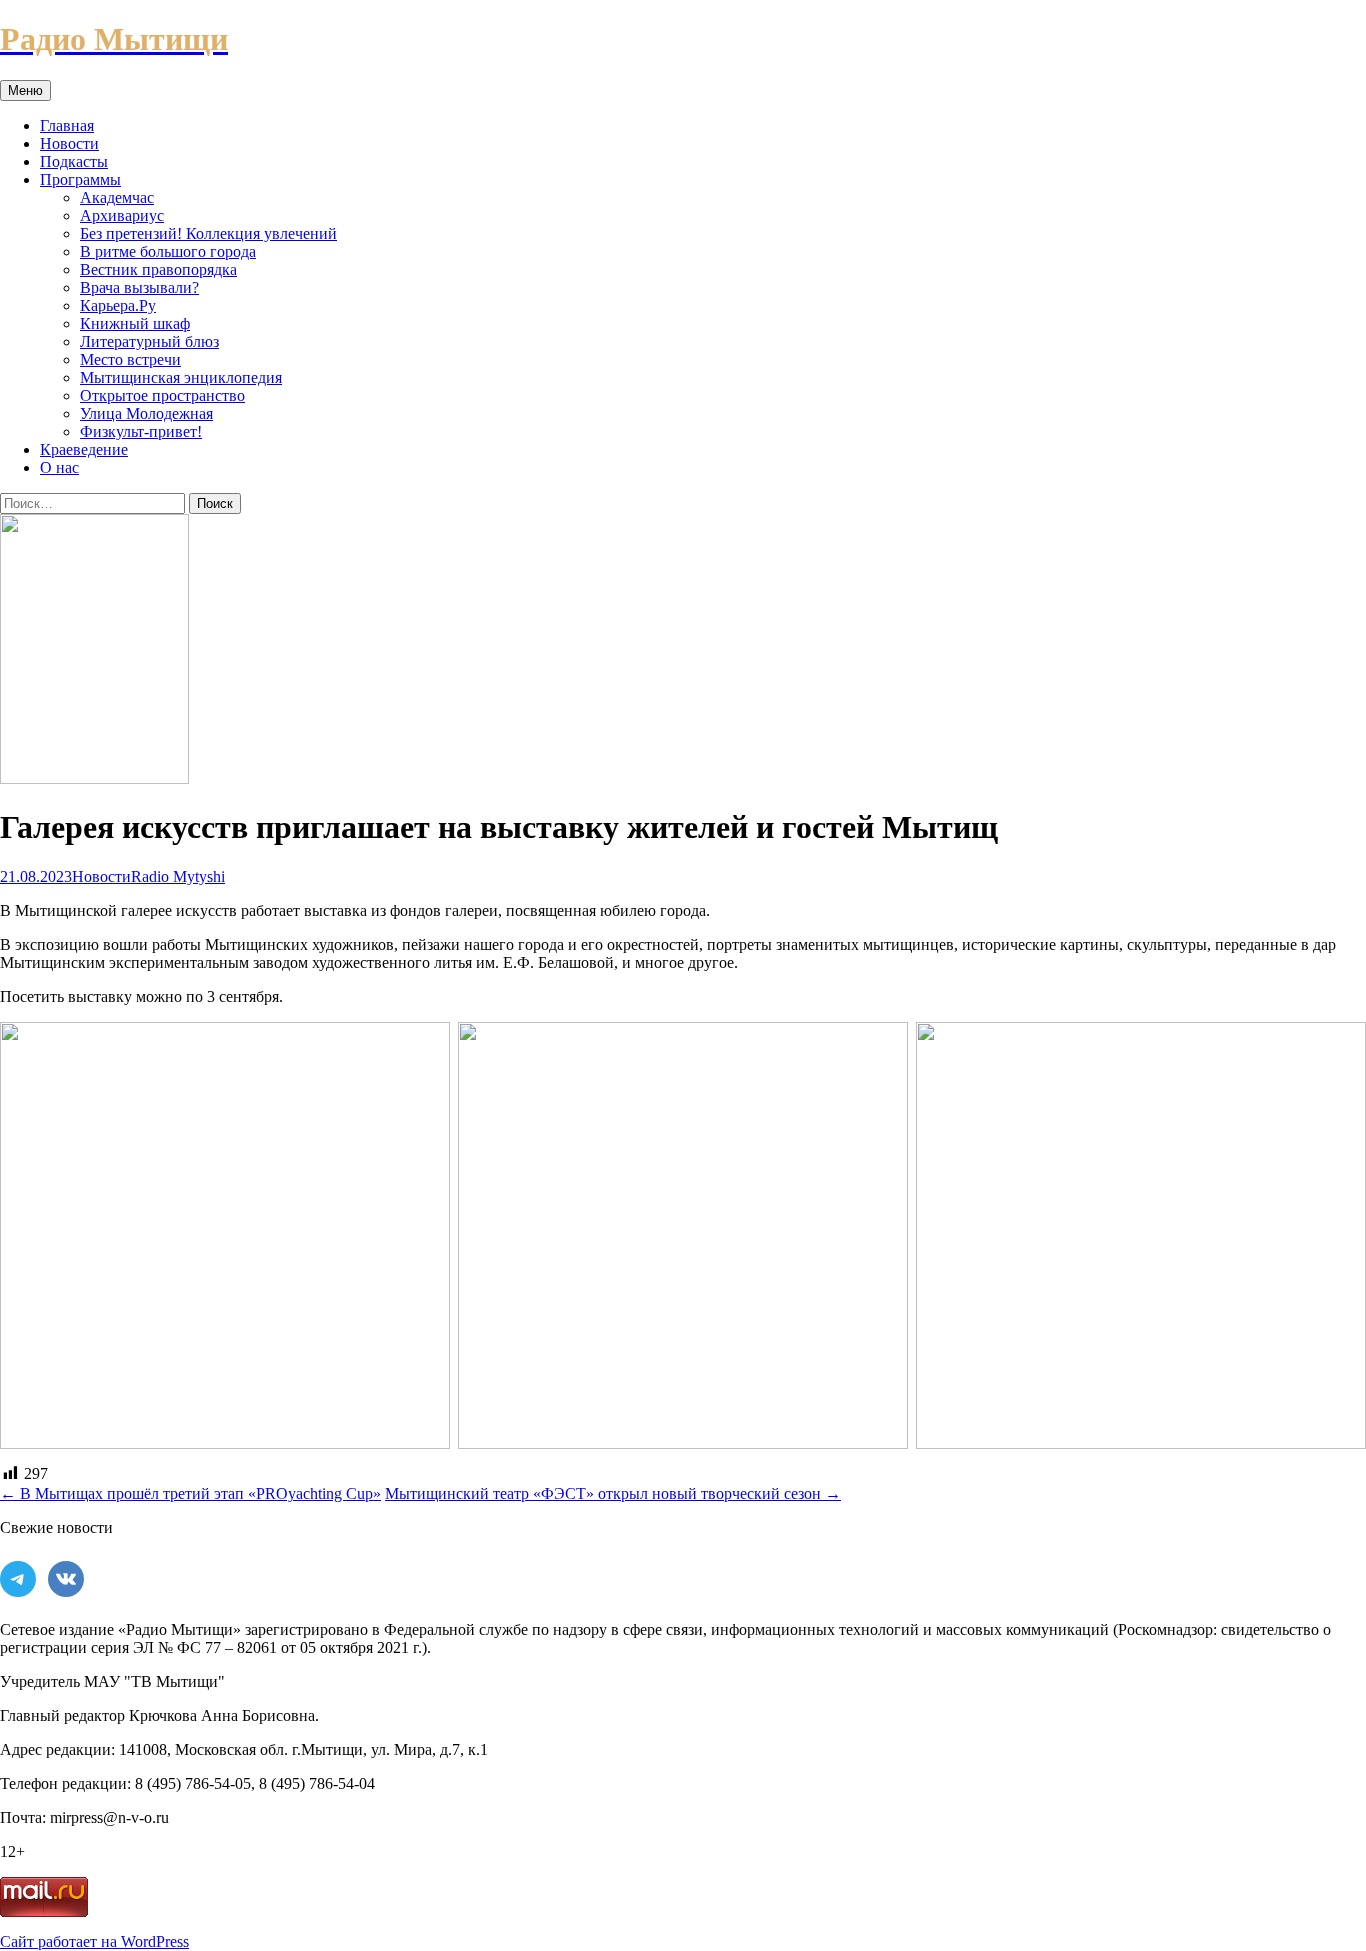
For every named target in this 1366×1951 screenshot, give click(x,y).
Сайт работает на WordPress (94, 1941)
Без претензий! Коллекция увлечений (208, 233)
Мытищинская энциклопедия (181, 377)
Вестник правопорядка (158, 269)
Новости (69, 143)
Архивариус (122, 215)
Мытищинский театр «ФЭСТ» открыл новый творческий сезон (613, 1493)
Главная (67, 125)
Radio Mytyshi (178, 876)
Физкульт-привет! (141, 431)
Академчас (117, 197)
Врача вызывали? (139, 287)
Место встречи (130, 359)
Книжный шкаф (135, 323)
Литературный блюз (149, 341)
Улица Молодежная (146, 413)
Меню (25, 90)
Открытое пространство (162, 395)
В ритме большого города (168, 251)
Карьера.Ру (118, 305)
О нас (59, 467)
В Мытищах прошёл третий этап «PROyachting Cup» (190, 1493)
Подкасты (74, 161)
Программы (80, 179)
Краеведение (84, 449)
